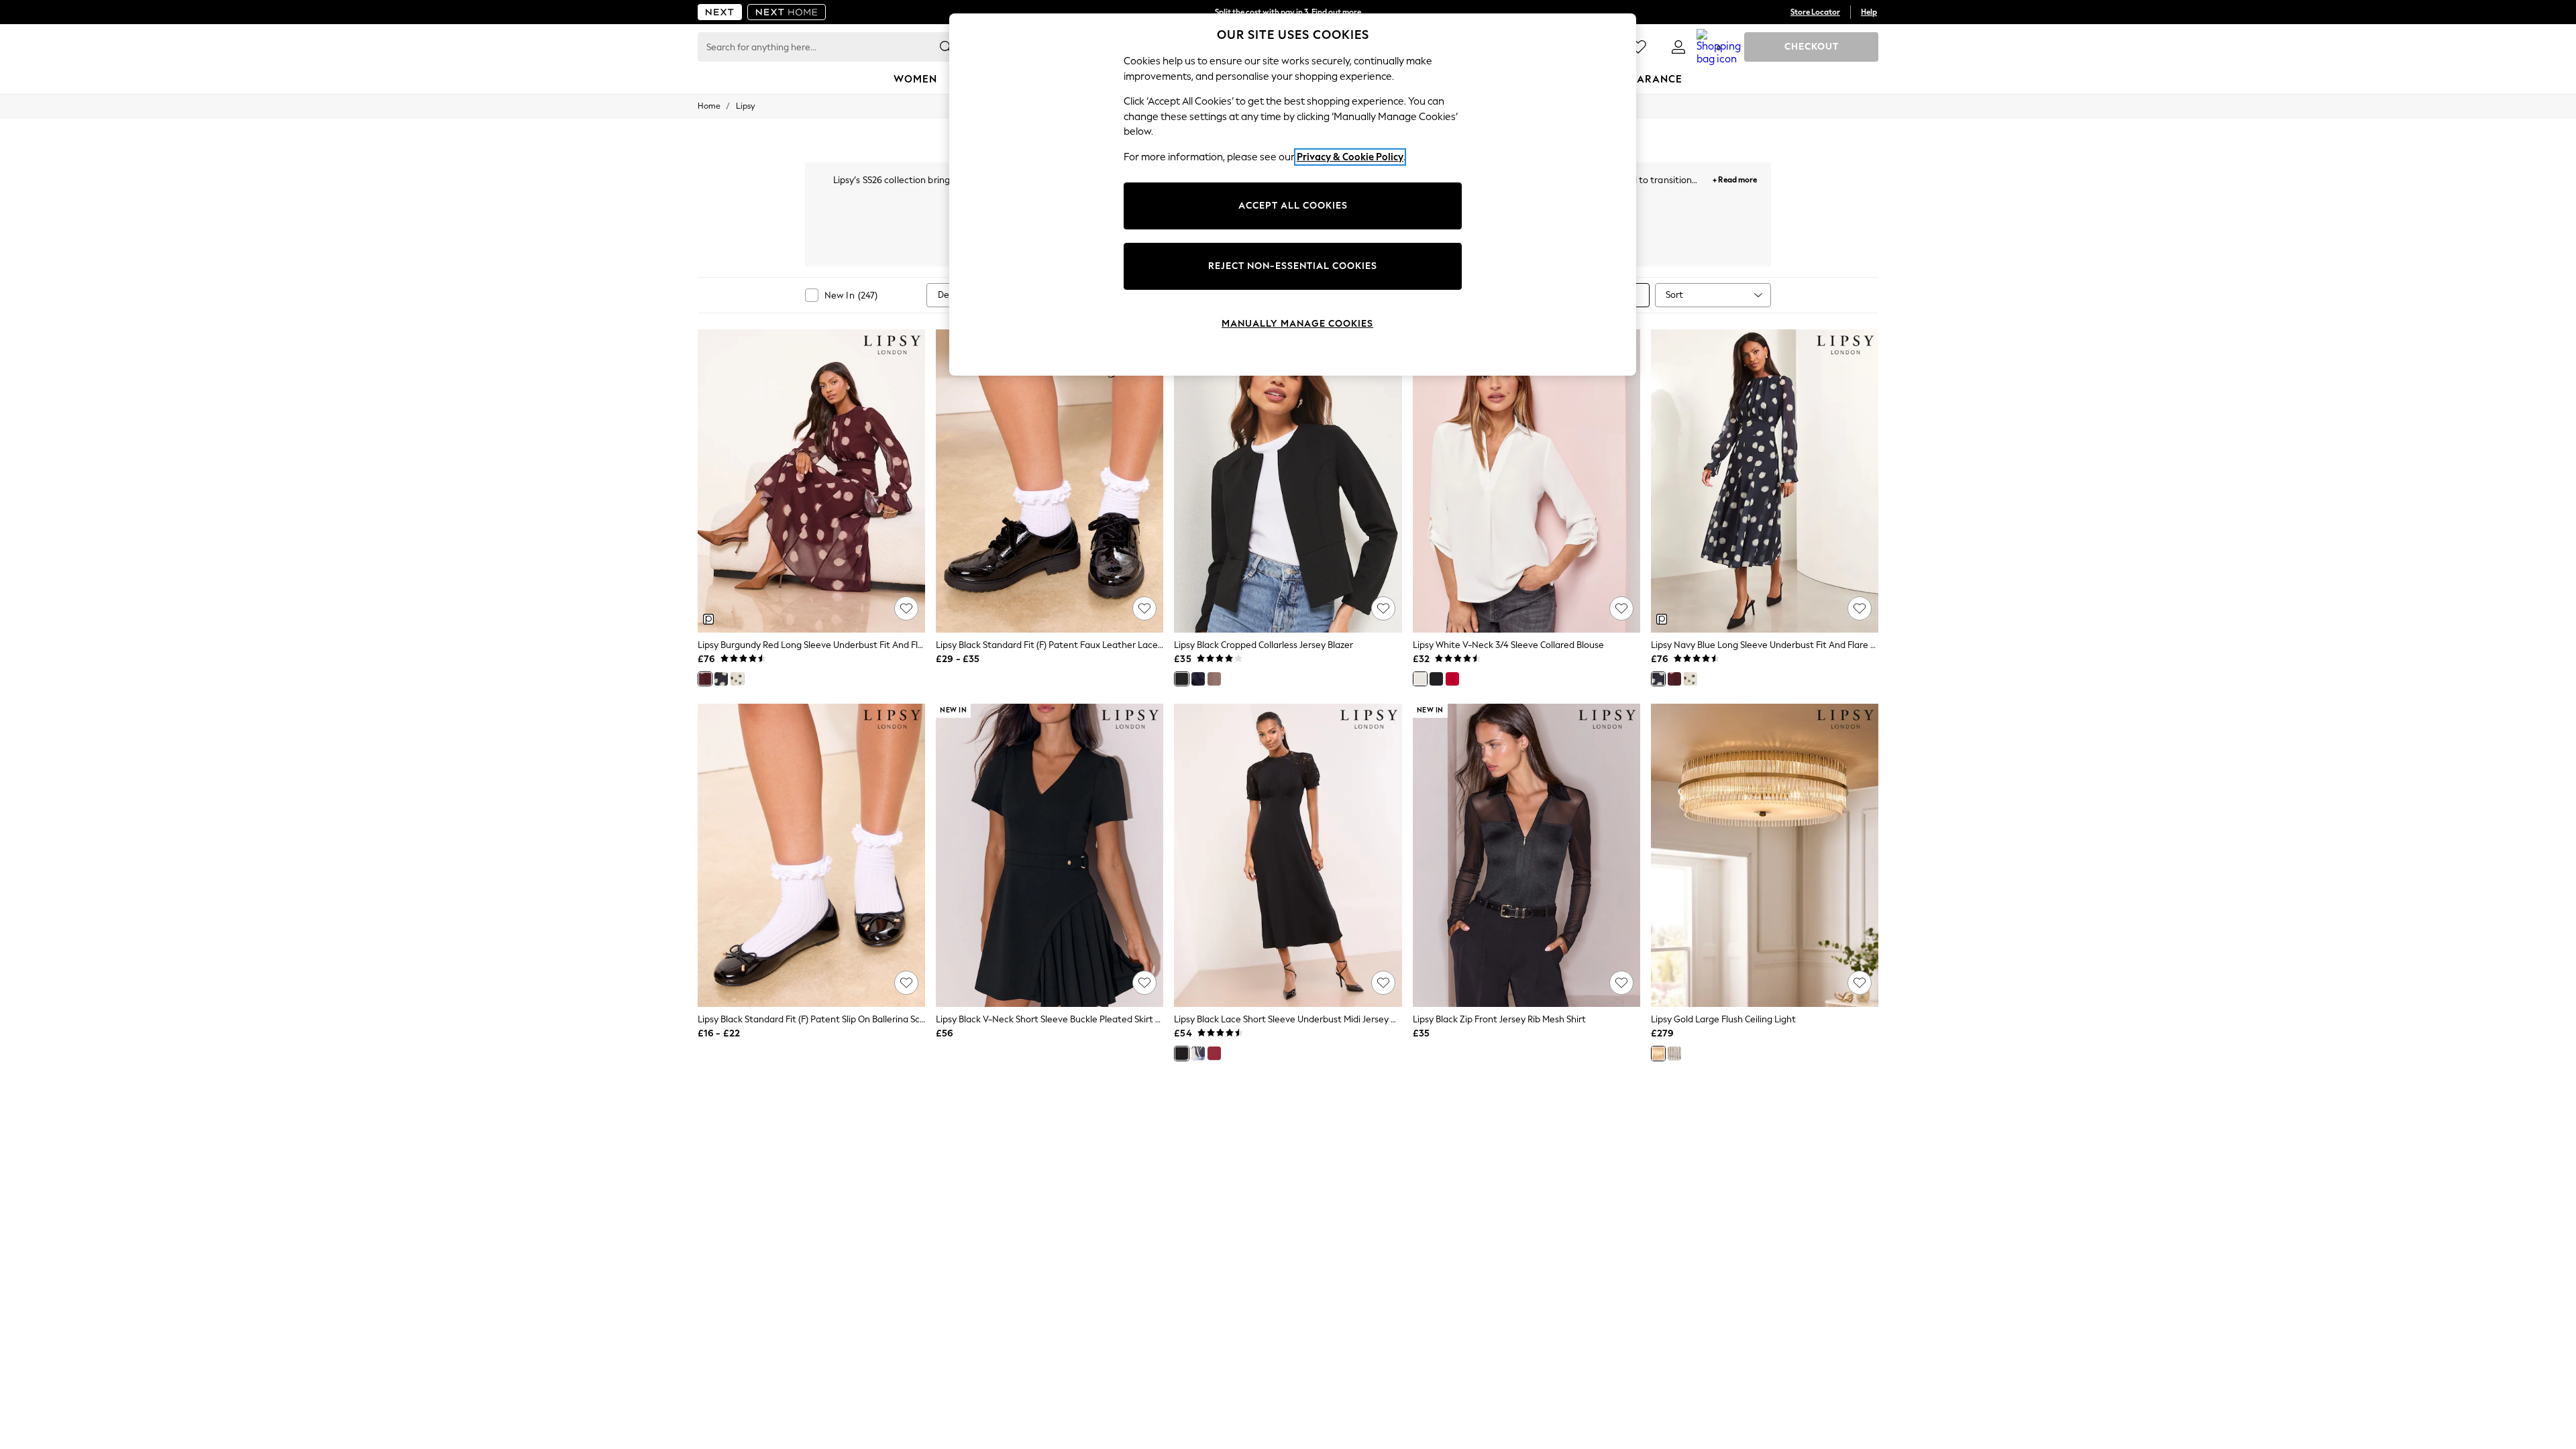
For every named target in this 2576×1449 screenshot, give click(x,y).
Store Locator (1815, 12)
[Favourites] (1638, 47)
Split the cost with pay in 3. (1288, 12)
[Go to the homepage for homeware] (787, 12)
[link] (1678, 47)
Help (1869, 12)
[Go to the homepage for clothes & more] (720, 12)
